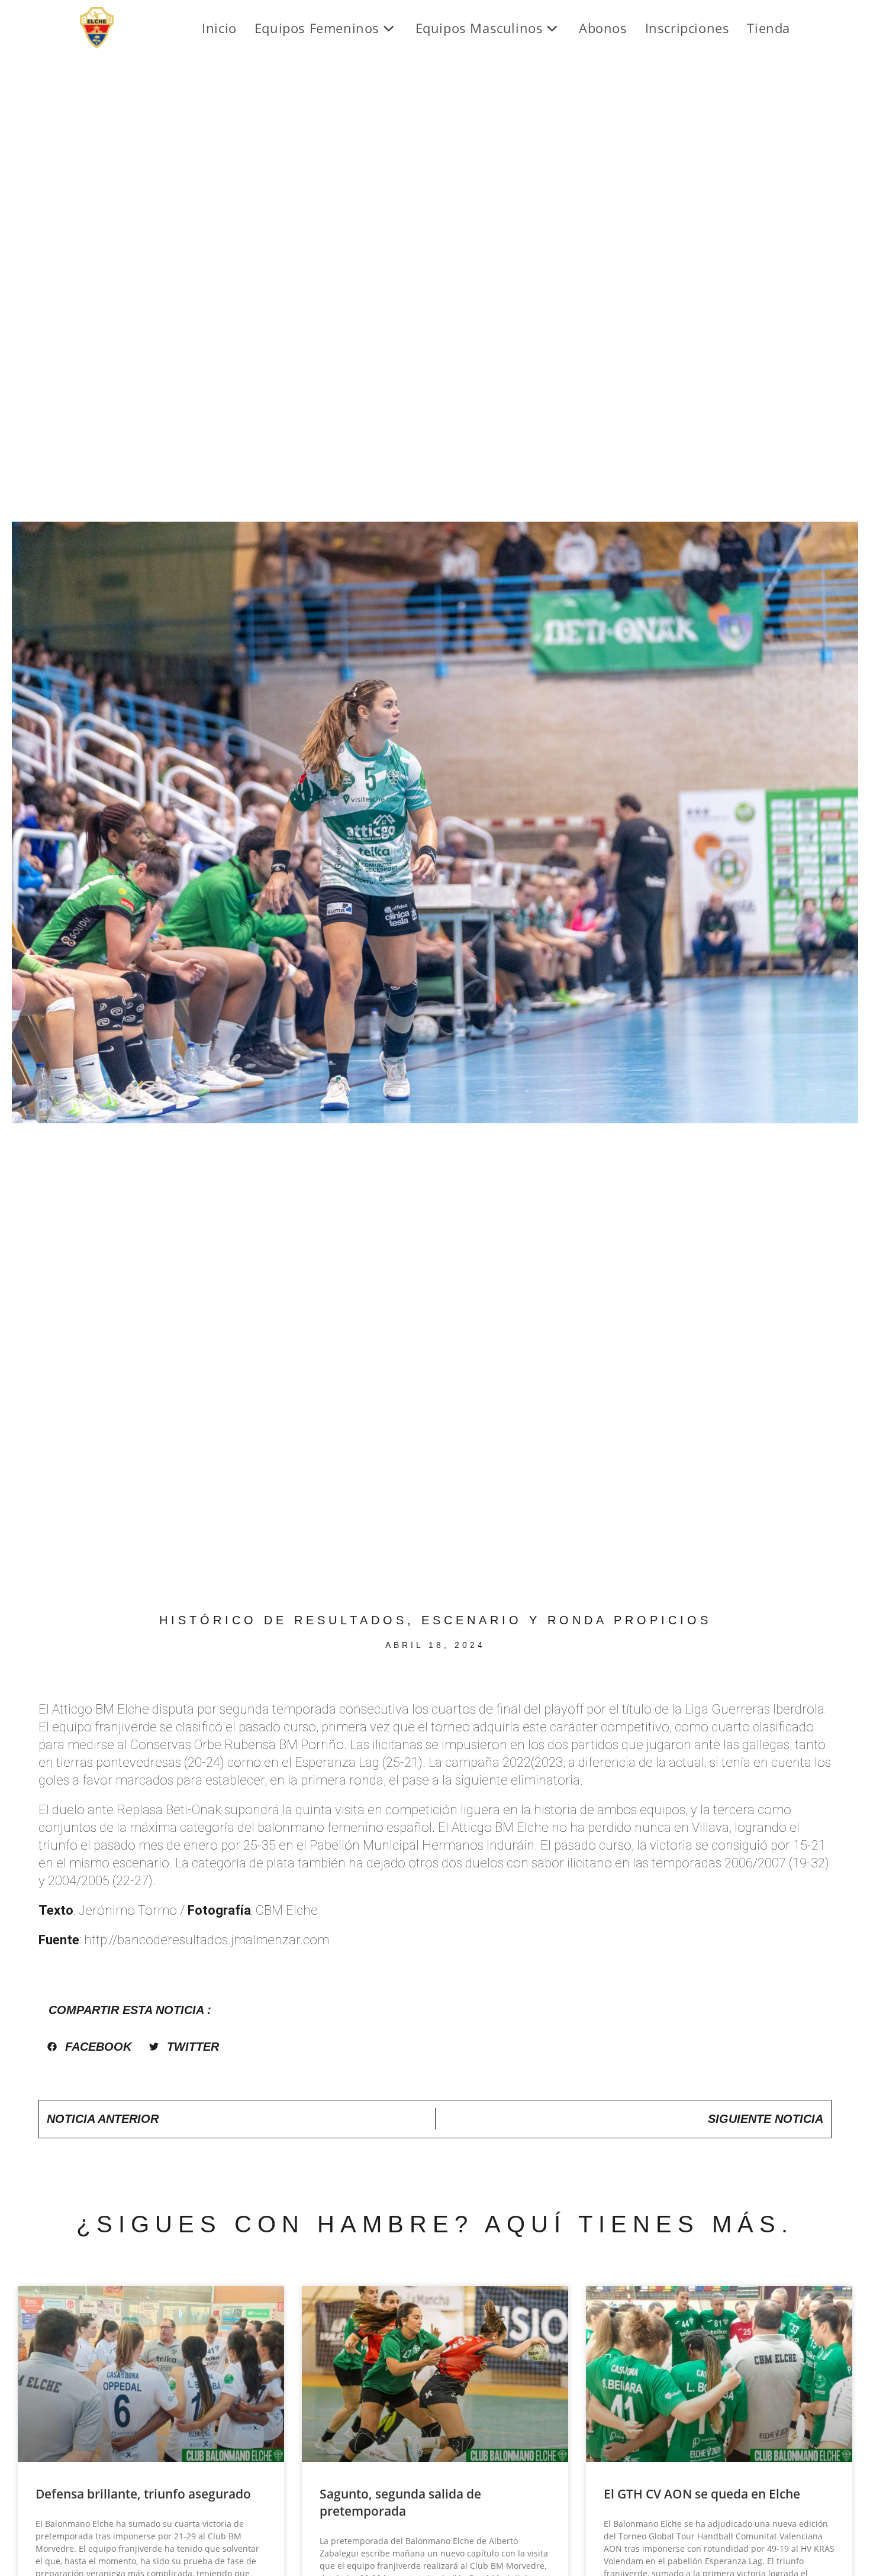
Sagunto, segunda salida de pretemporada (400, 2502)
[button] (89, 2047)
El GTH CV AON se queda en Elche (702, 2494)
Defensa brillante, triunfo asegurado (143, 2494)
